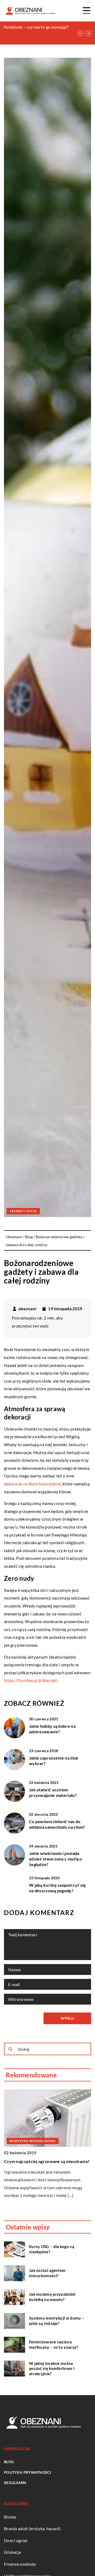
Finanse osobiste (20, 2564)
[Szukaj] (10, 2049)
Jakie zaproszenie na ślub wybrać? (54, 1761)
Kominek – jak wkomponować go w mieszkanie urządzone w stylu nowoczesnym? (37, 33)
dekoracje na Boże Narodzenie (32, 1484)
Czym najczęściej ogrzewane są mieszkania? (47, 2161)
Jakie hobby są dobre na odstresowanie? (52, 1729)
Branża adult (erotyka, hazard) (32, 2528)
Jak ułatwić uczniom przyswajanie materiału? (53, 1792)
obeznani (27, 1309)
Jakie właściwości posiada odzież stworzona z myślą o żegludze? (56, 1859)
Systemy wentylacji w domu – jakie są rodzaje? (57, 2321)
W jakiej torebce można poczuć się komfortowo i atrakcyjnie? (52, 2368)
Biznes (10, 2517)
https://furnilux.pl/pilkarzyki (31, 1680)
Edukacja (12, 2552)
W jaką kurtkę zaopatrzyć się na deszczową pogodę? (57, 1888)
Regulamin (15, 2483)
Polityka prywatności (27, 2472)
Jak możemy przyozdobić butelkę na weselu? (52, 2297)
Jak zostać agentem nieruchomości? (47, 2273)
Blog (9, 2462)
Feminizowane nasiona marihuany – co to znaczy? (54, 2344)
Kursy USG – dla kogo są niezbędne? (52, 2249)
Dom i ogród (16, 2540)
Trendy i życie (23, 1211)
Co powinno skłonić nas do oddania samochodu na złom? (57, 1824)
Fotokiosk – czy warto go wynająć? (36, 27)
